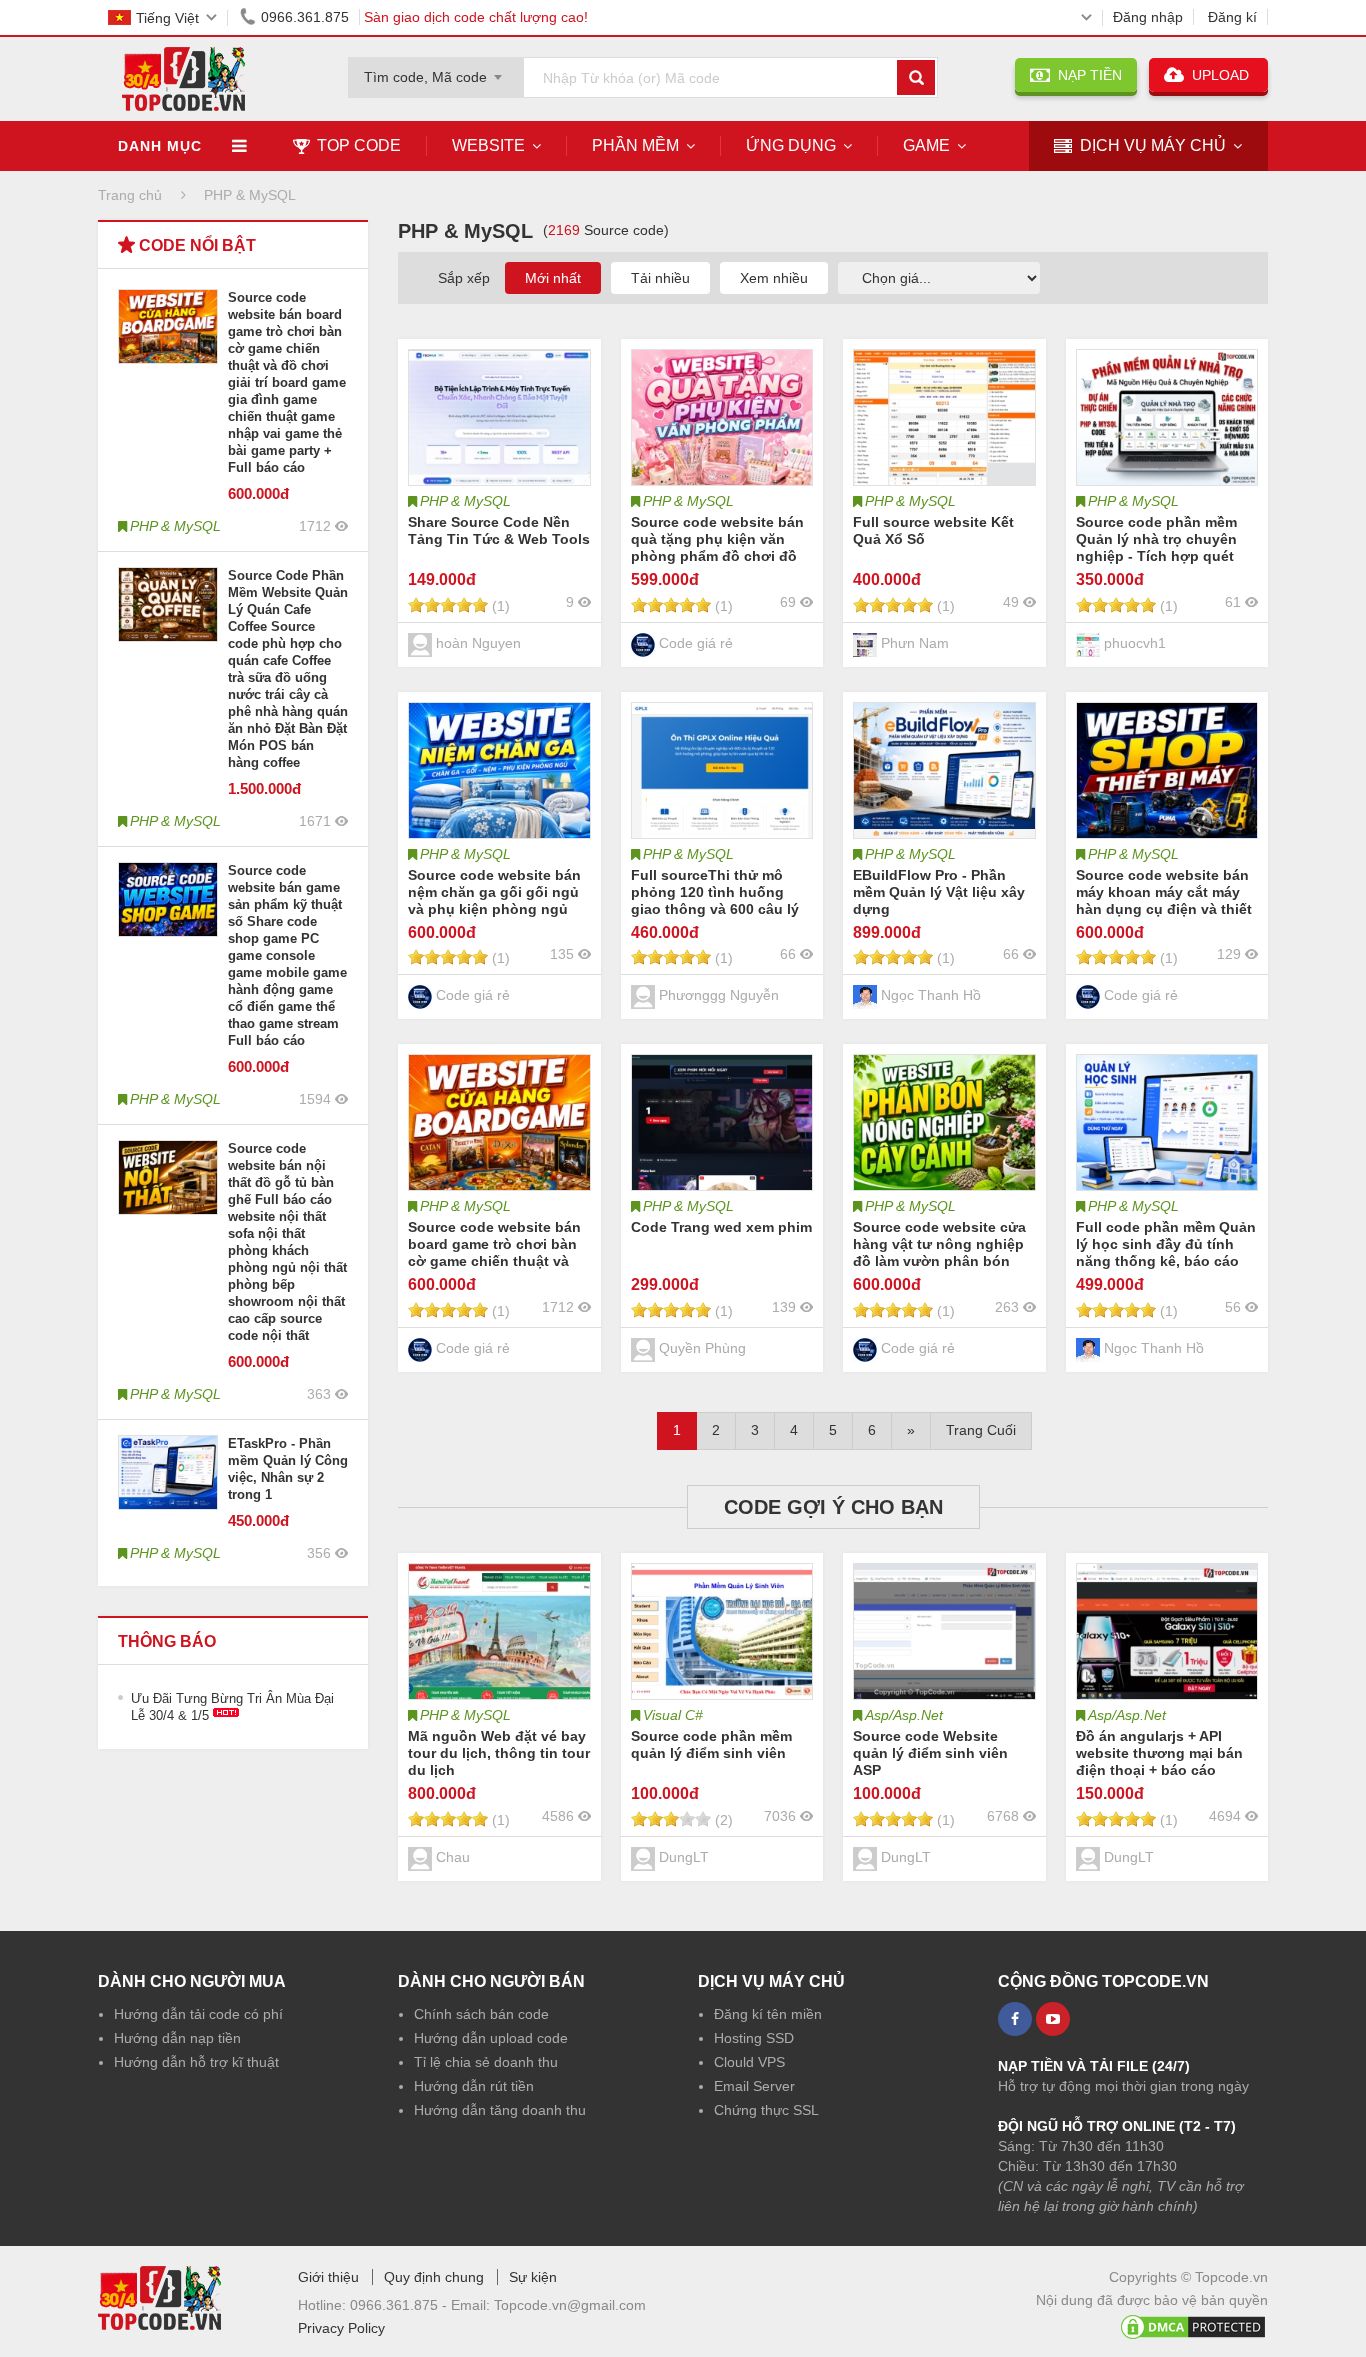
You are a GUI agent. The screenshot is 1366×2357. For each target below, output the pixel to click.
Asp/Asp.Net (904, 1715)
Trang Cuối (981, 1430)
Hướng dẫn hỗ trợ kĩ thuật (196, 2062)
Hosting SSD (754, 2038)
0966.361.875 (305, 17)
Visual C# (673, 1715)
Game (926, 145)
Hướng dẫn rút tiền (474, 2086)
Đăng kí (1232, 17)
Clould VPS (749, 2062)
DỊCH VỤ (1153, 145)
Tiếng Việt (167, 18)
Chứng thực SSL (766, 2110)
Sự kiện (533, 2277)
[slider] (448, 605)
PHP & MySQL (465, 501)
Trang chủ (130, 195)
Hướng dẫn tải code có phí (198, 2014)
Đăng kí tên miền (768, 2014)
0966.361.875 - (400, 2305)
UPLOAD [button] (1218, 75)
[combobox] (436, 71)
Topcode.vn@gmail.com (570, 2305)
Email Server (754, 2086)
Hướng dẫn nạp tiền (177, 2038)
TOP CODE (359, 145)
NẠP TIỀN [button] (1086, 75)
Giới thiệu (328, 2277)
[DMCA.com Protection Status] (1193, 2323)
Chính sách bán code (481, 2014)
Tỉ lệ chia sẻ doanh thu (486, 2062)
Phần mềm (635, 145)
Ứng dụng (791, 145)
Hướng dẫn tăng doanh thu (500, 2110)
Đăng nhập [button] (1148, 17)
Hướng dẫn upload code (491, 2038)
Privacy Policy (341, 2328)
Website (488, 145)
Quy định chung (434, 2277)
